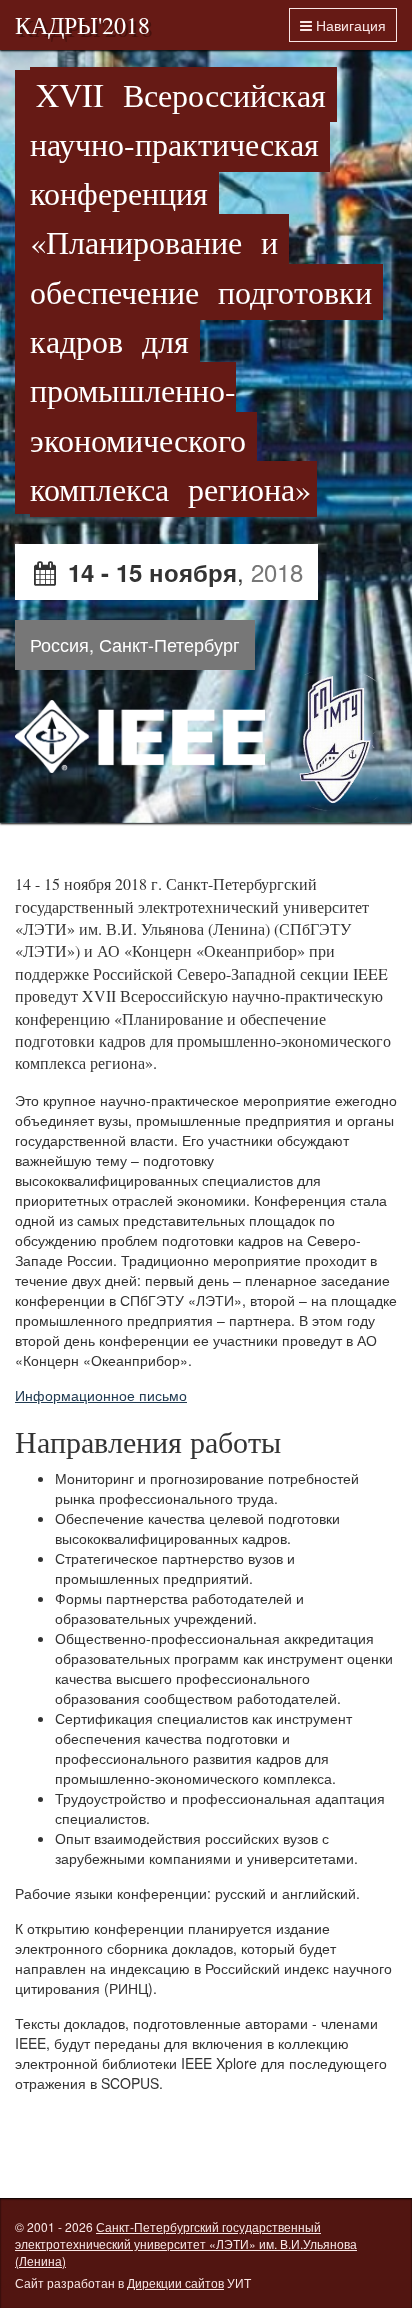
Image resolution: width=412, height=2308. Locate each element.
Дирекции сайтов (175, 2282)
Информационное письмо (101, 1395)
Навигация (349, 25)
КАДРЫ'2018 (82, 25)
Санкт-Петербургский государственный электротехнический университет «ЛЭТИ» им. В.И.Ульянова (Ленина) (186, 2243)
